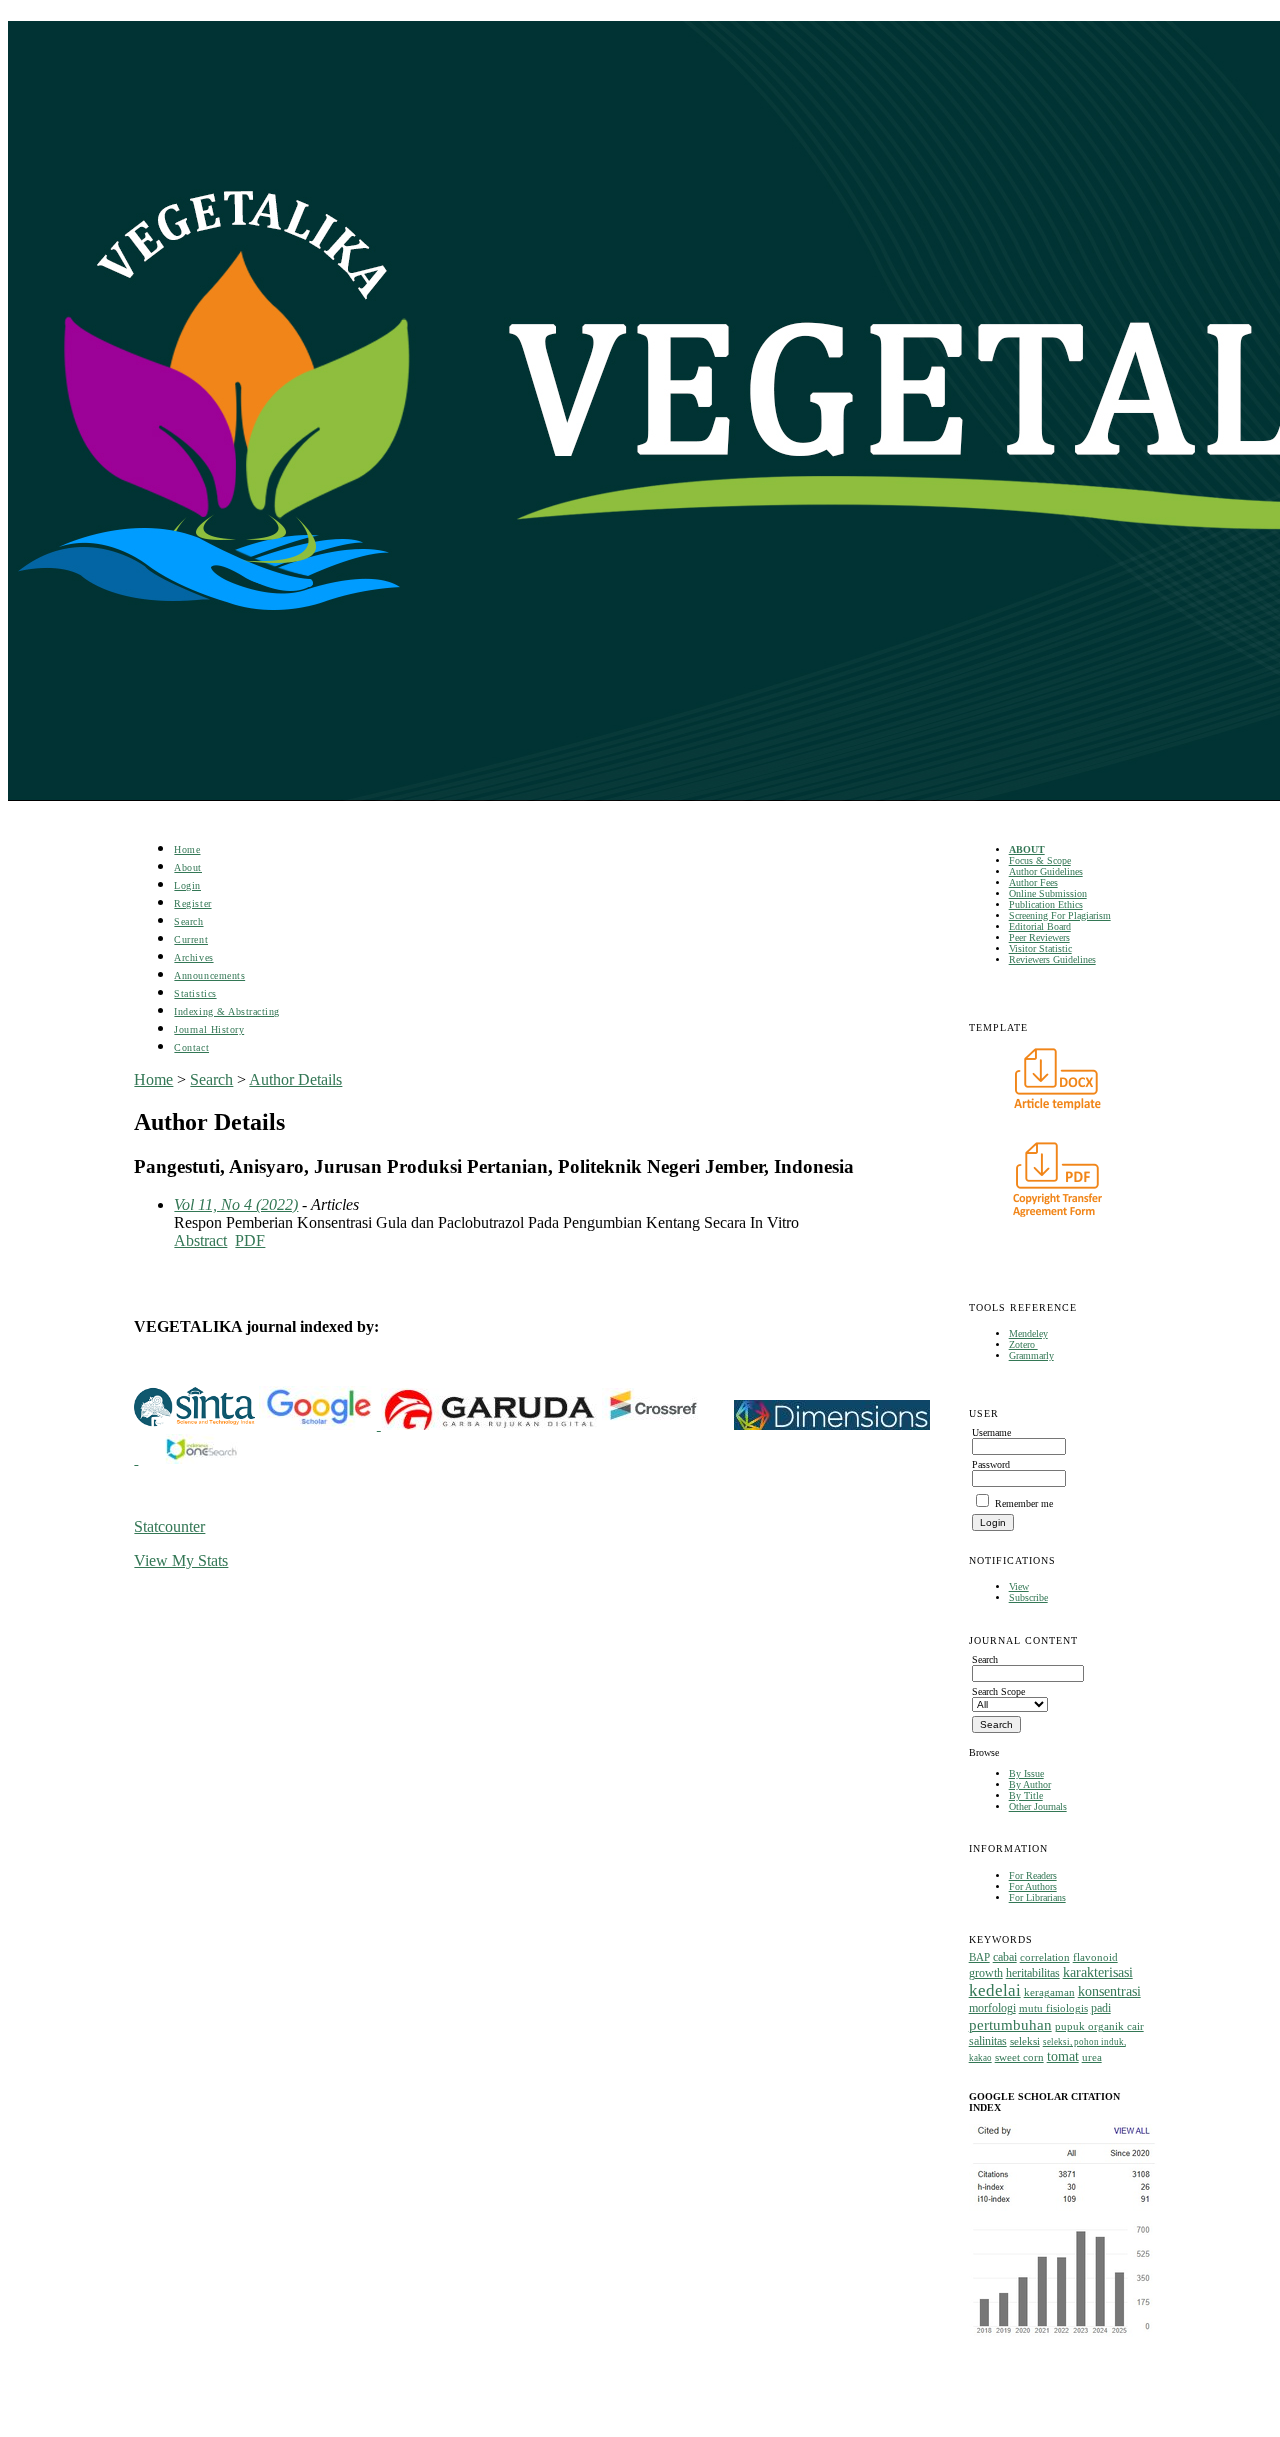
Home (187, 849)
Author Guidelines (1046, 871)
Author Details (295, 1079)
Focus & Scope (1040, 860)
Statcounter (169, 1526)
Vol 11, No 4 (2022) (236, 1204)
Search (188, 921)
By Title (1026, 1795)
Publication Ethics (1046, 904)
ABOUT (1027, 849)
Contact (191, 1047)
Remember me (1024, 1503)
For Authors (1033, 1886)
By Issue (1026, 1773)
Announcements (209, 975)
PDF (250, 1240)
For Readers (1033, 1875)
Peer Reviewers (1039, 937)
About (188, 867)
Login (187, 885)
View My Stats (181, 1560)
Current (191, 939)
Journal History (209, 1029)
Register (192, 903)
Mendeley (1028, 1333)
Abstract (200, 1240)
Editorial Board (1040, 926)
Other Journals (1038, 1806)
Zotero (1023, 1344)
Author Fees (1033, 882)
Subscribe (1028, 1597)
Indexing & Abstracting (226, 1011)
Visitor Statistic (1040, 948)
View (1019, 1586)
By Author (1030, 1784)
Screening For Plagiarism (1060, 915)
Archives (193, 957)
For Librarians (1037, 1897)
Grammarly (1031, 1355)
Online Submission (1048, 893)
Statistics (195, 993)
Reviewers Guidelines (1052, 959)
